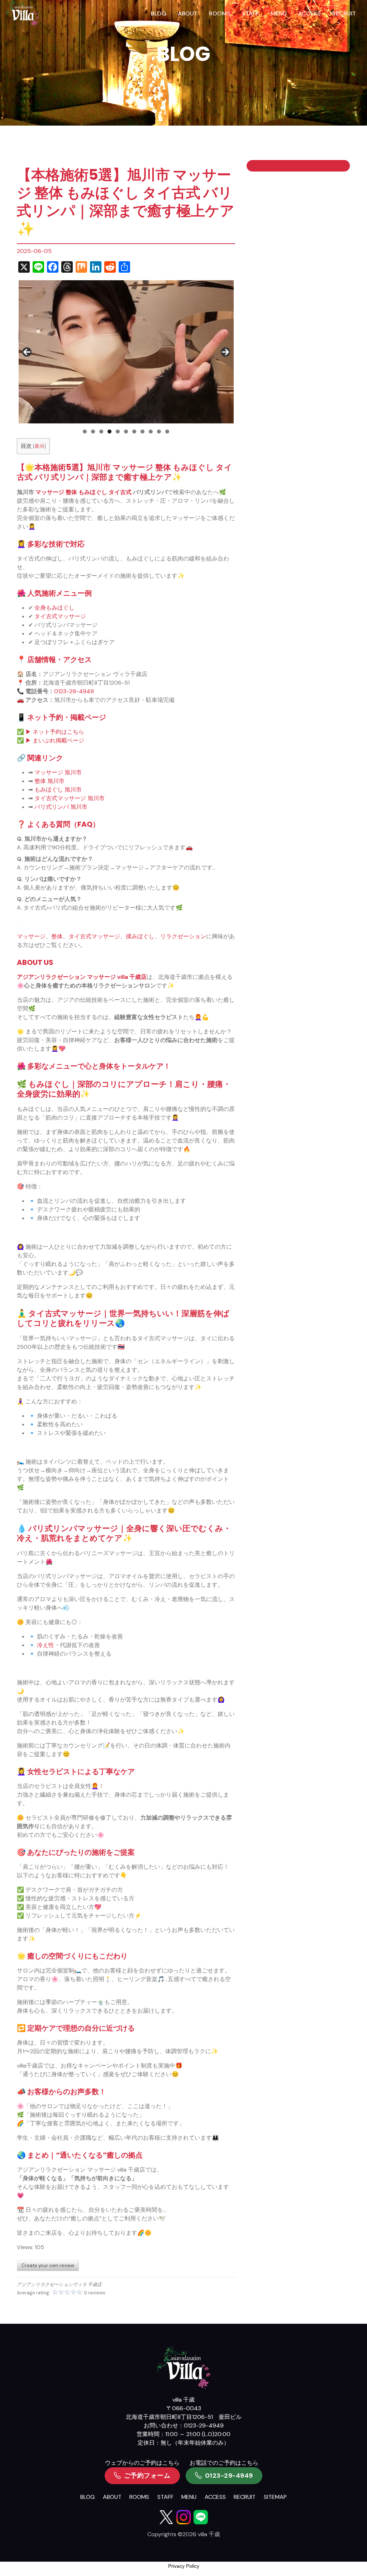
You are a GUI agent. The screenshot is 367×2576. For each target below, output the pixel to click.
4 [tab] (109, 431)
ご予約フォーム (147, 2476)
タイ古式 (120, 492)
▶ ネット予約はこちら (55, 732)
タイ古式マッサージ (60, 616)
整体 (71, 492)
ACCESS (309, 13)
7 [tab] (134, 431)
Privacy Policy (184, 2566)
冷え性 (46, 1645)
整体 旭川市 (49, 781)
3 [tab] (101, 431)
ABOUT (188, 13)
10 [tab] (159, 431)
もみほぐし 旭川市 (58, 790)
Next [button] (225, 352)
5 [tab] (118, 431)
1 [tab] (85, 431)
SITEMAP (275, 2497)
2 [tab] (93, 431)
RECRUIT (344, 13)
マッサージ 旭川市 (58, 772)
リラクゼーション (183, 936)
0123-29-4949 (74, 691)
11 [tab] (167, 431)
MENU (279, 13)
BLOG (159, 13)
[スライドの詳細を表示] (126, 352)
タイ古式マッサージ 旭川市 (70, 798)
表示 (39, 446)
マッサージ (50, 492)
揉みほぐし (140, 936)
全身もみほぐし (54, 608)
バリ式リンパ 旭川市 (61, 807)
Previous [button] (27, 352)
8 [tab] (142, 431)
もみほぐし (93, 492)
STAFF (251, 13)
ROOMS (220, 13)
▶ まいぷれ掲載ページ (55, 740)
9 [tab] (151, 431)
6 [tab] (126, 431)
